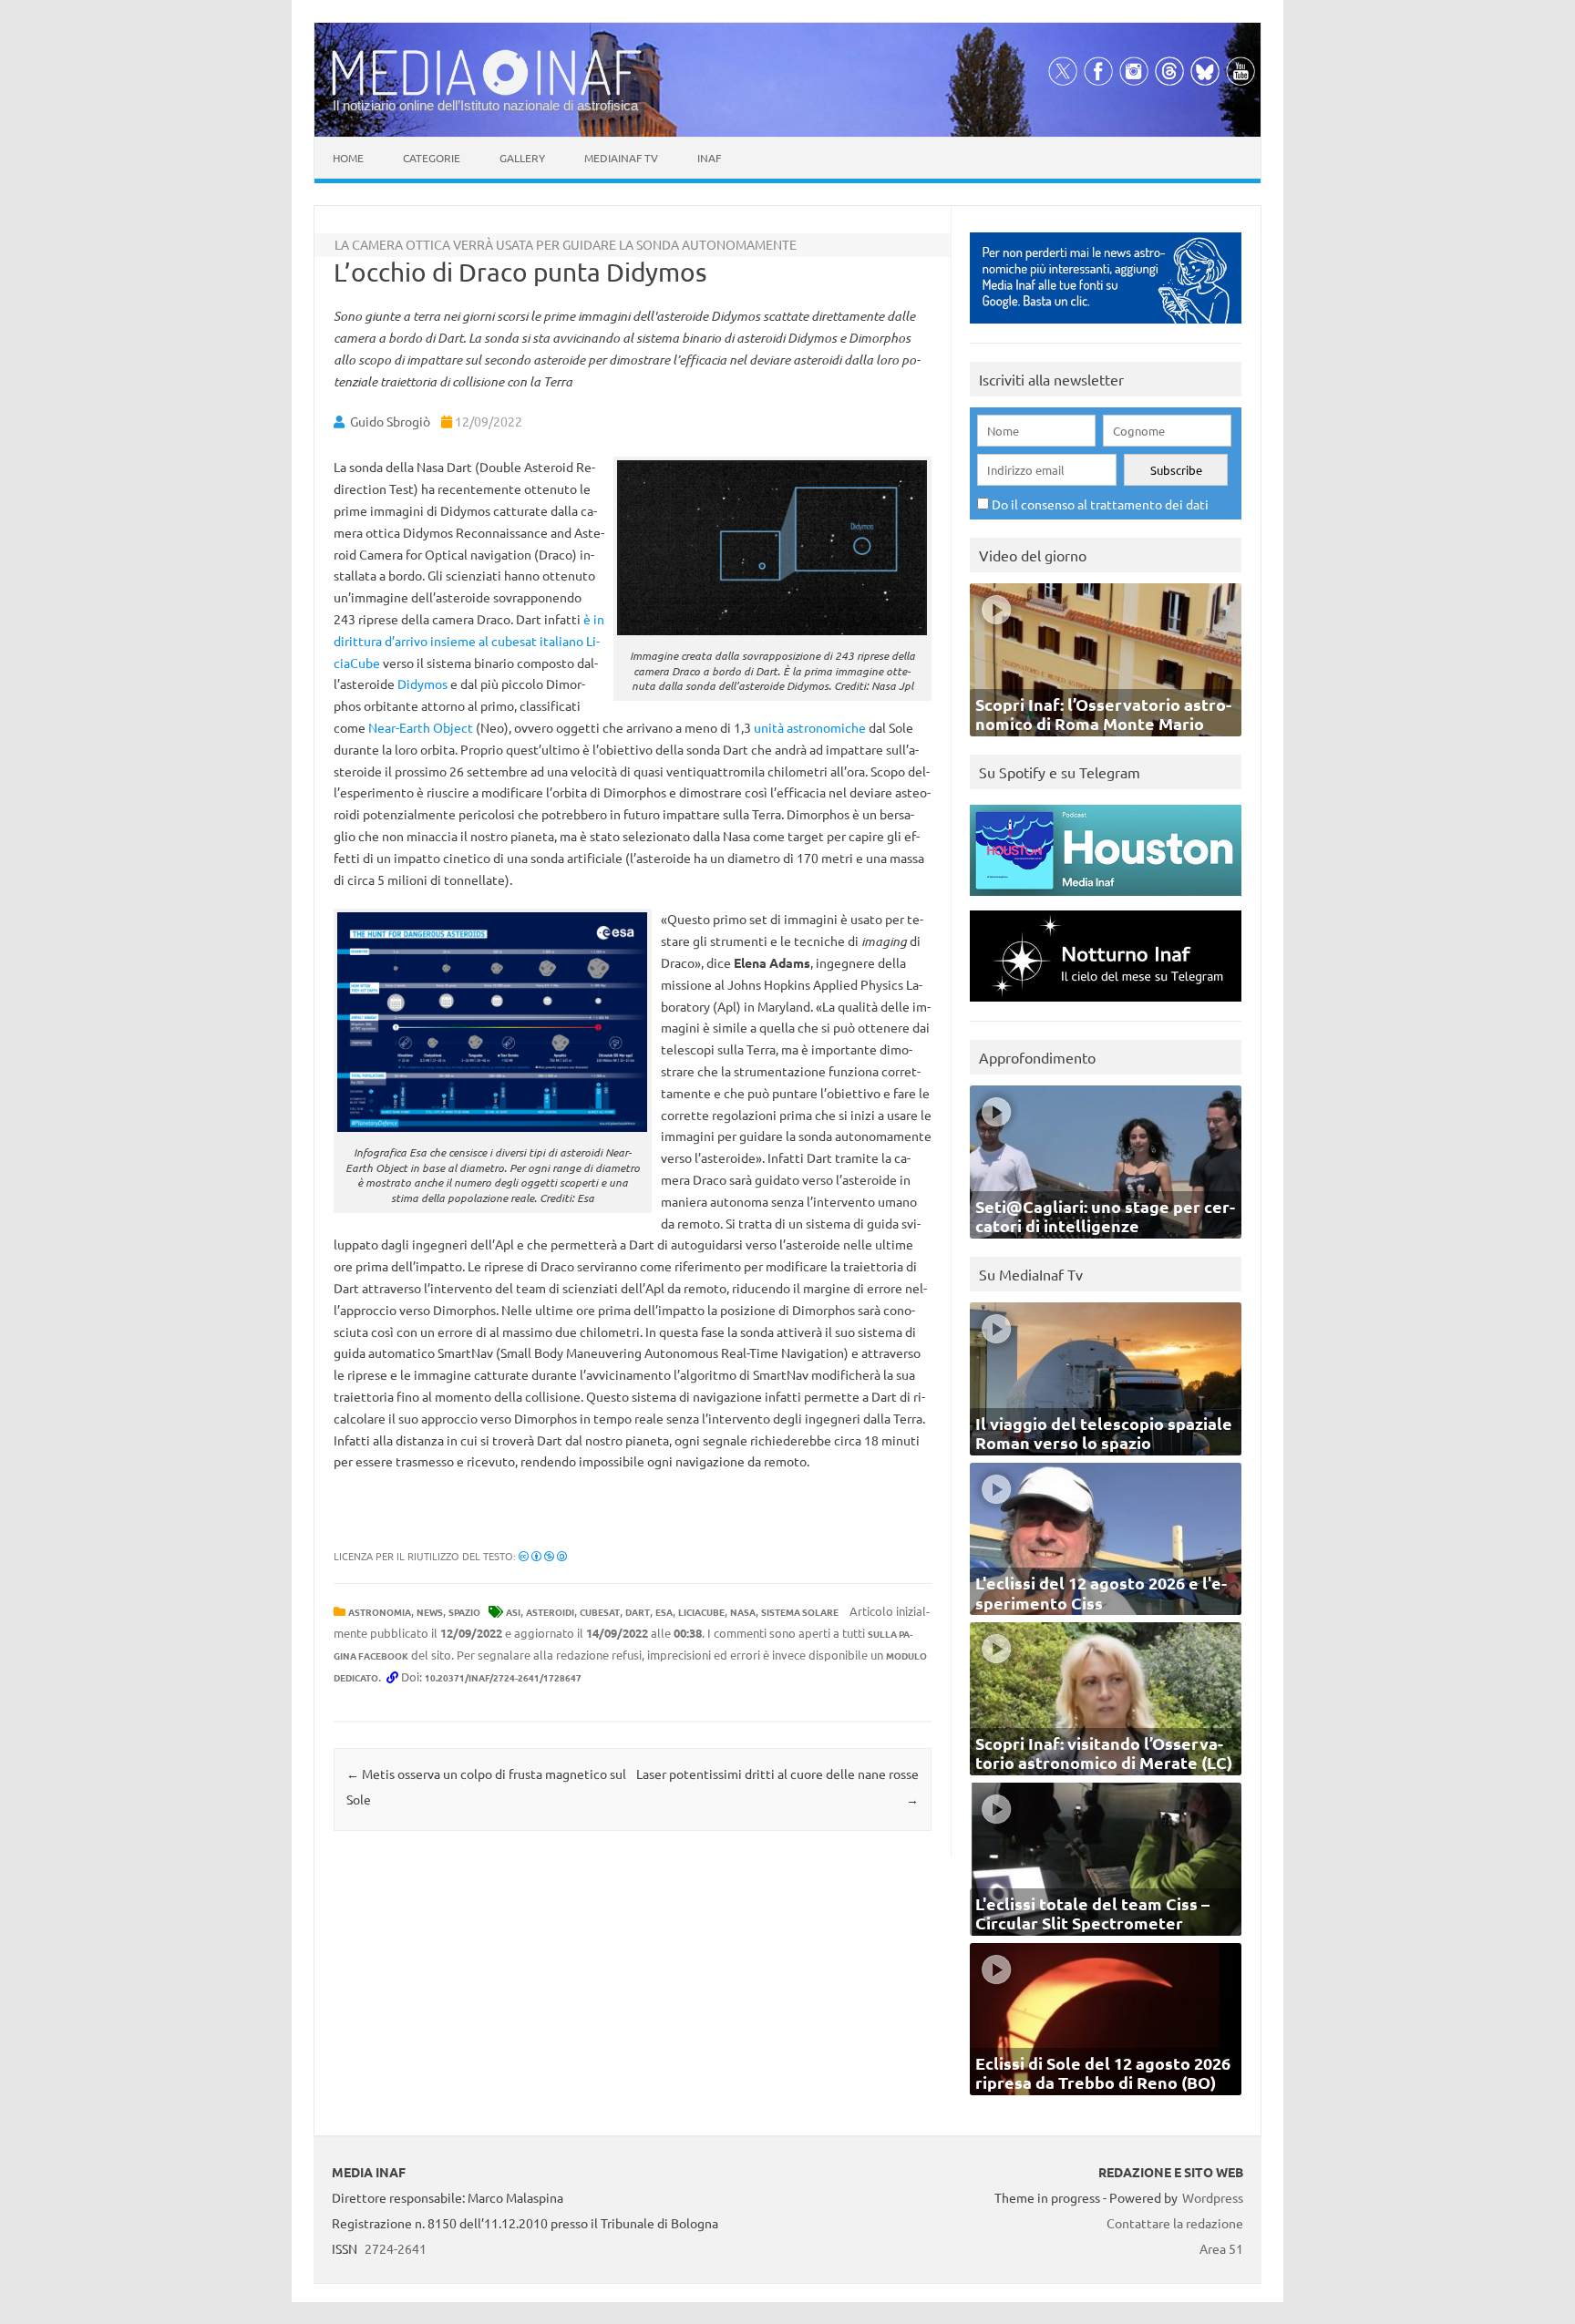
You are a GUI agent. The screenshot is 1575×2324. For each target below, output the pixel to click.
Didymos (422, 684)
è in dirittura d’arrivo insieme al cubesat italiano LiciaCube (469, 641)
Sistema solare (800, 1612)
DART (638, 1612)
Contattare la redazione (1175, 2223)
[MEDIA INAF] (487, 92)
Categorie (432, 158)
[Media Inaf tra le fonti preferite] (1106, 328)
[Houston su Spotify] (1106, 900)
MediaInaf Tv (621, 158)
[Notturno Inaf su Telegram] (1106, 1006)
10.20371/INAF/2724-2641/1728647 (503, 1677)
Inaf (709, 158)
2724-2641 (396, 2248)
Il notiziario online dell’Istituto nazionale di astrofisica (485, 105)
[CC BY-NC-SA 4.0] (543, 1556)
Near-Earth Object (421, 727)
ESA (664, 1612)
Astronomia (380, 1612)
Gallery (522, 158)
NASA (743, 1612)
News (430, 1612)
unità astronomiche (810, 727)
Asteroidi (550, 1612)
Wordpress (1213, 2197)
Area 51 (1221, 2248)
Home (348, 158)
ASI (513, 1612)
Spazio (464, 1612)
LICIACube (701, 1612)
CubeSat (600, 1612)
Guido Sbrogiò (390, 421)
